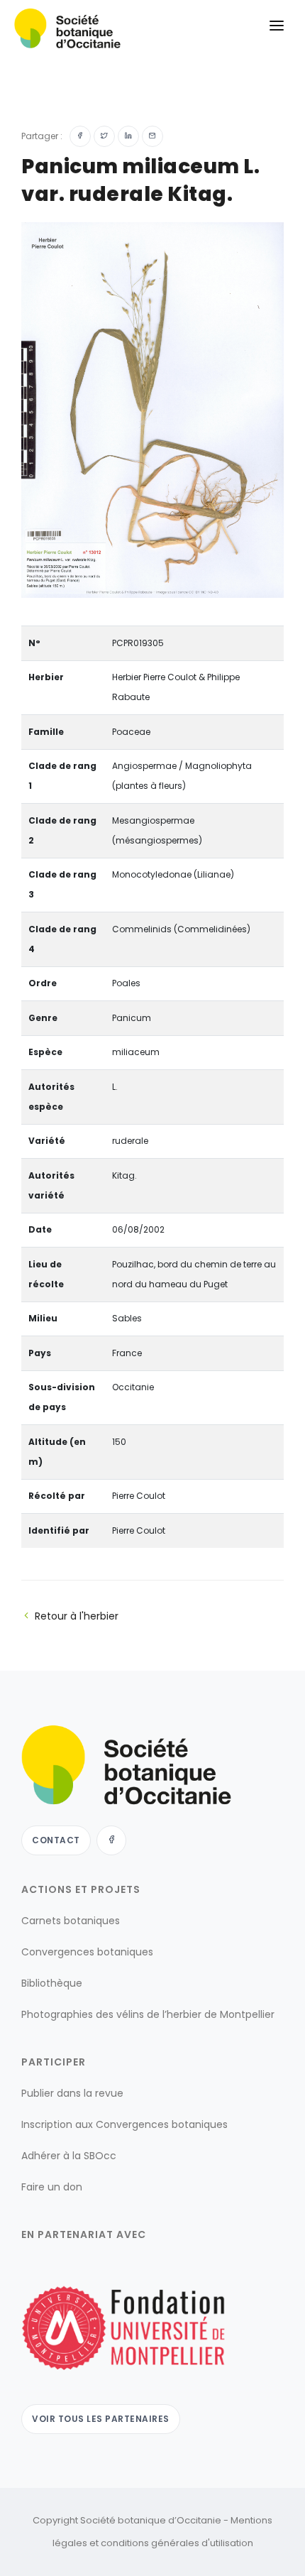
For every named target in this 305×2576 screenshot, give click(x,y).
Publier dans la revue (72, 2093)
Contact (56, 1840)
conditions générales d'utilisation (177, 2543)
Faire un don (52, 2187)
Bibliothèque (52, 1983)
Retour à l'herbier (77, 1616)
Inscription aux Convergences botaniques (124, 2124)
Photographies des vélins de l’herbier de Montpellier (148, 2014)
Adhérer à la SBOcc (69, 2156)
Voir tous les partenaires (101, 2419)
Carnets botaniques (71, 1921)
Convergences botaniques (87, 1952)
